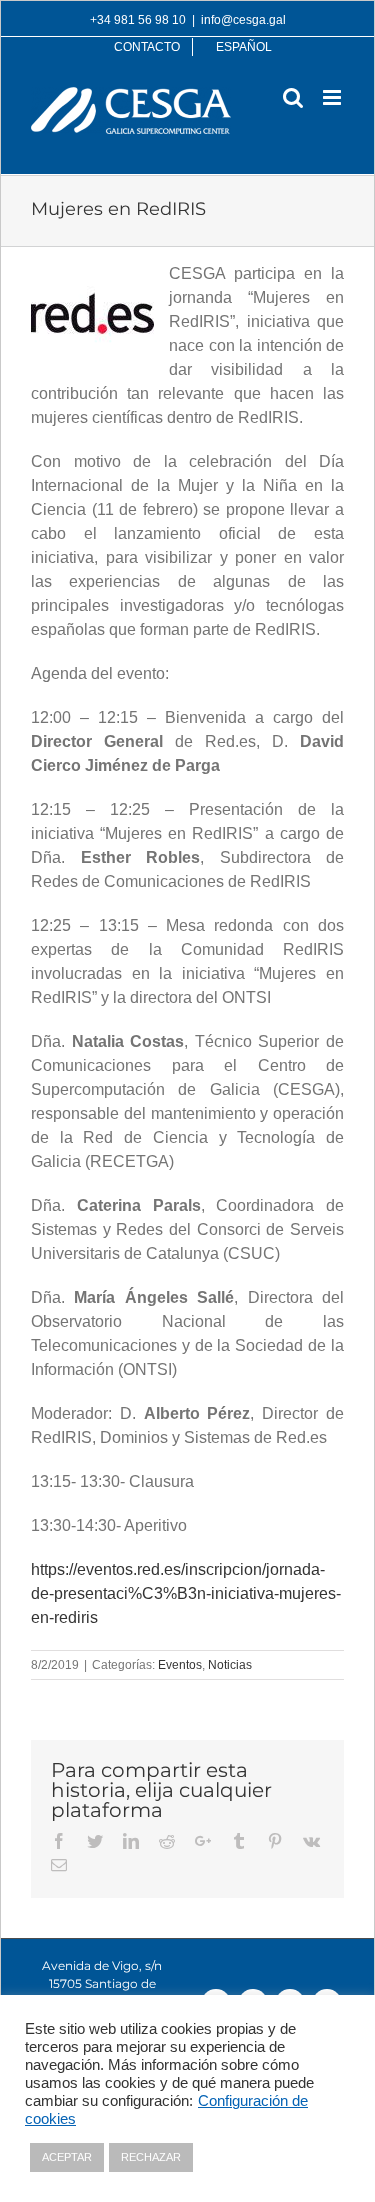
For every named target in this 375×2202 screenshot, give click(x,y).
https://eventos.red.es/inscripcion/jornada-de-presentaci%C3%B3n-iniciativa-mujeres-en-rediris (186, 1593)
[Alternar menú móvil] (333, 97)
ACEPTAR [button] (67, 2157)
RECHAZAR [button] (151, 2157)
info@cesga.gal (243, 20)
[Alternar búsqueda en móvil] (293, 97)
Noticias (230, 1665)
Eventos (180, 1665)
